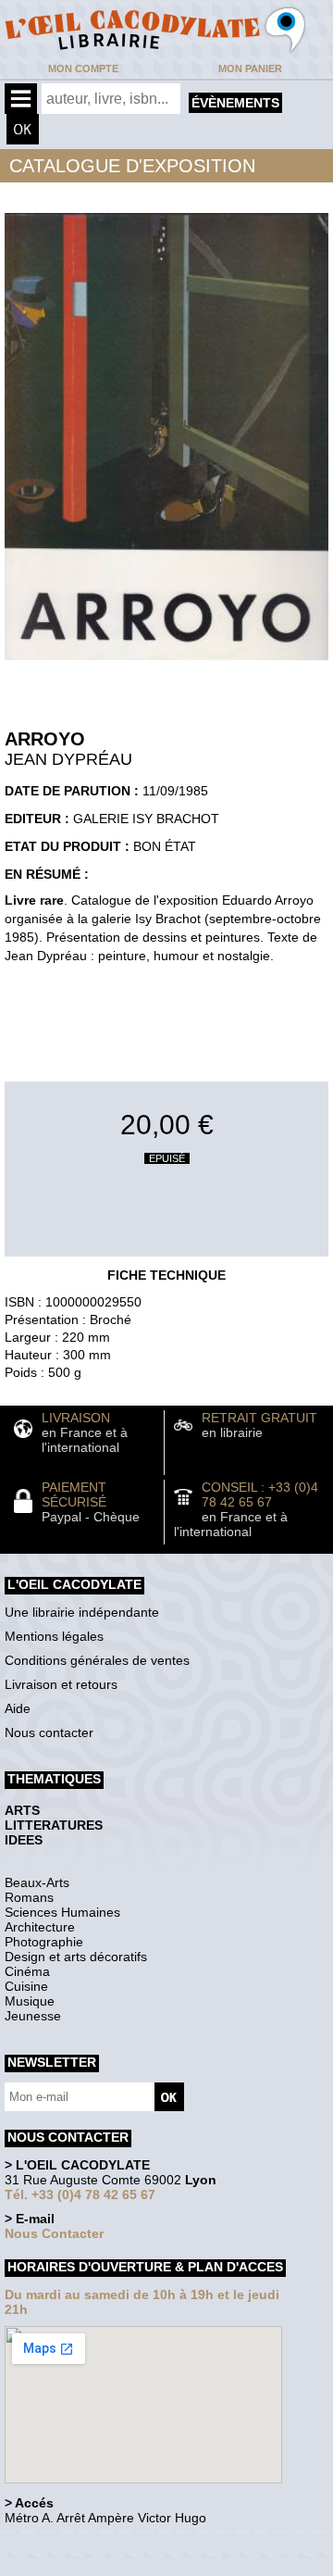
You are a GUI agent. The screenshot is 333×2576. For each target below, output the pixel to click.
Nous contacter (49, 1732)
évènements (235, 103)
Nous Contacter (54, 2233)
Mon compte (83, 69)
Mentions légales (54, 1636)
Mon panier (250, 69)
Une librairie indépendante (82, 1612)
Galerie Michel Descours (88, 2566)
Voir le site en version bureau (103, 2543)
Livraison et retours (61, 1684)
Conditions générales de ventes (97, 1660)
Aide (18, 1708)
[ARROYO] (166, 665)
